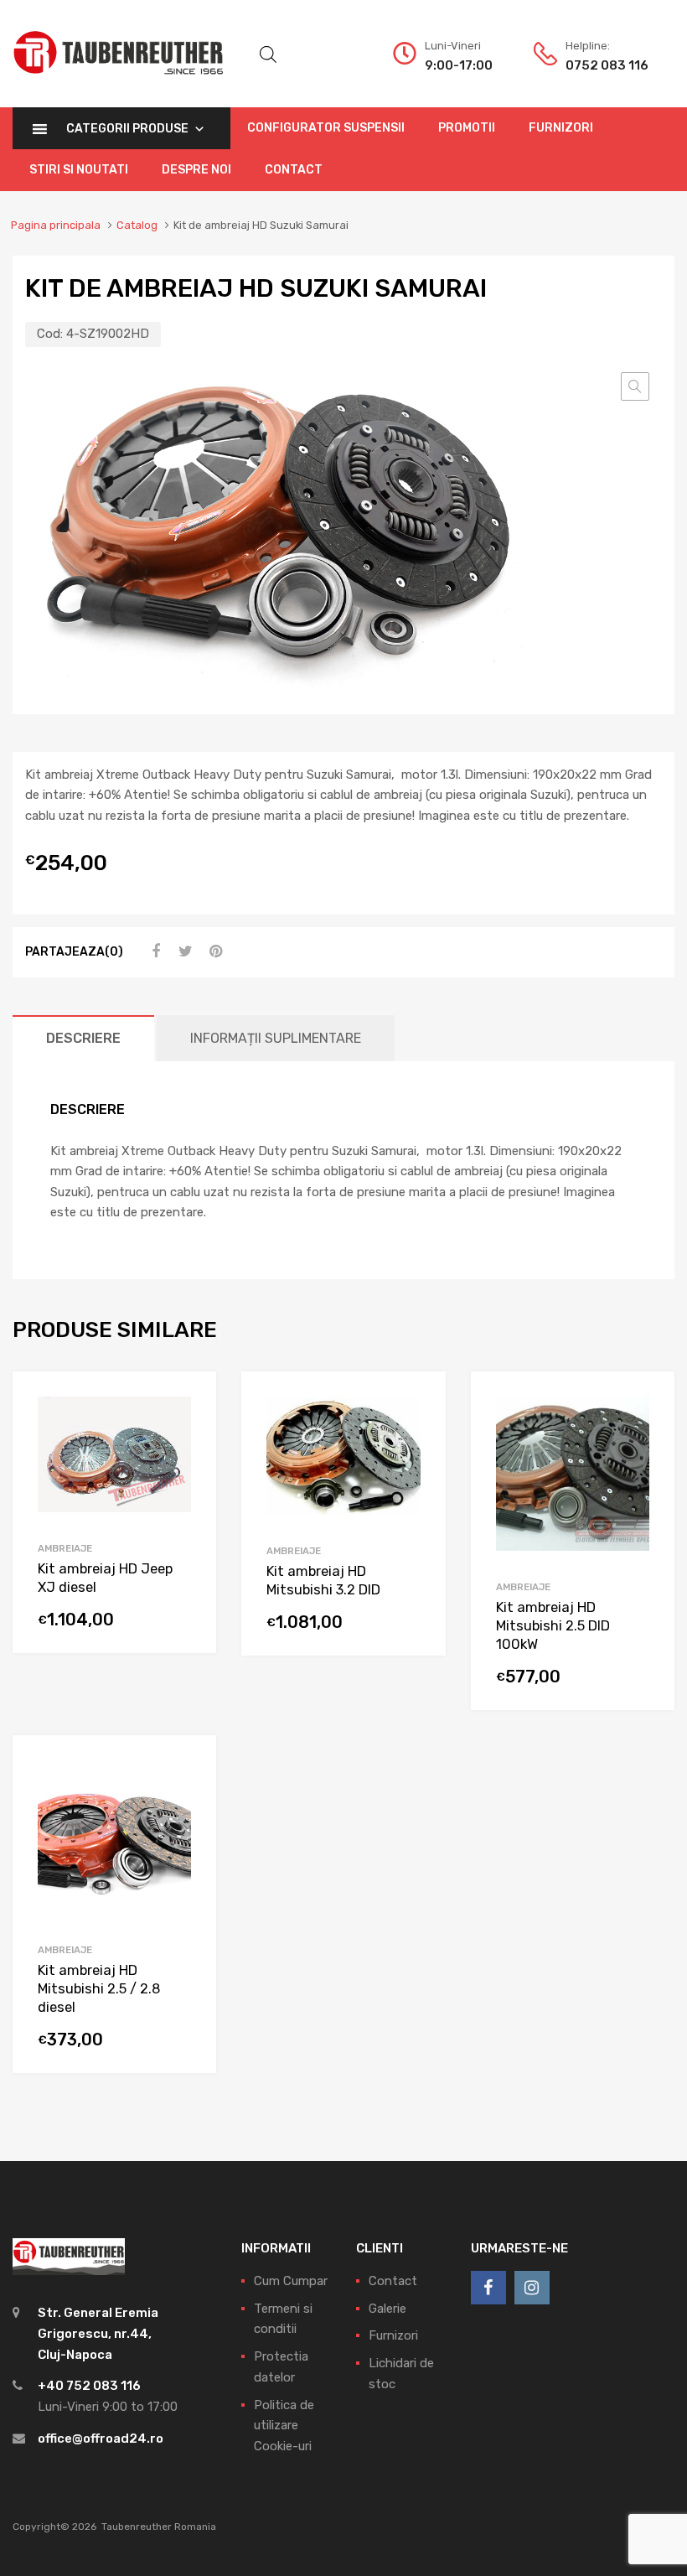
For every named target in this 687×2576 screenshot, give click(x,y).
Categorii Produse (127, 129)
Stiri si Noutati (79, 170)
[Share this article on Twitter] (183, 951)
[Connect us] (488, 2288)
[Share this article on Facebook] (153, 951)
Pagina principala (56, 225)
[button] (635, 386)
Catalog (137, 225)
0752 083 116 (607, 65)
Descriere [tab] (83, 1038)
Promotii (467, 128)
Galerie (387, 2309)
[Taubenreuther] (118, 84)
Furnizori (561, 128)
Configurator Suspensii (326, 128)
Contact (294, 170)
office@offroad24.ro (101, 2439)
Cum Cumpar (291, 2281)
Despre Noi (196, 170)
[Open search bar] (268, 54)
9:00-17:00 (459, 65)
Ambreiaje (65, 1548)
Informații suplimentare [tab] (276, 1038)
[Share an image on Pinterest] (214, 951)
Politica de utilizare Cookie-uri (284, 2426)
